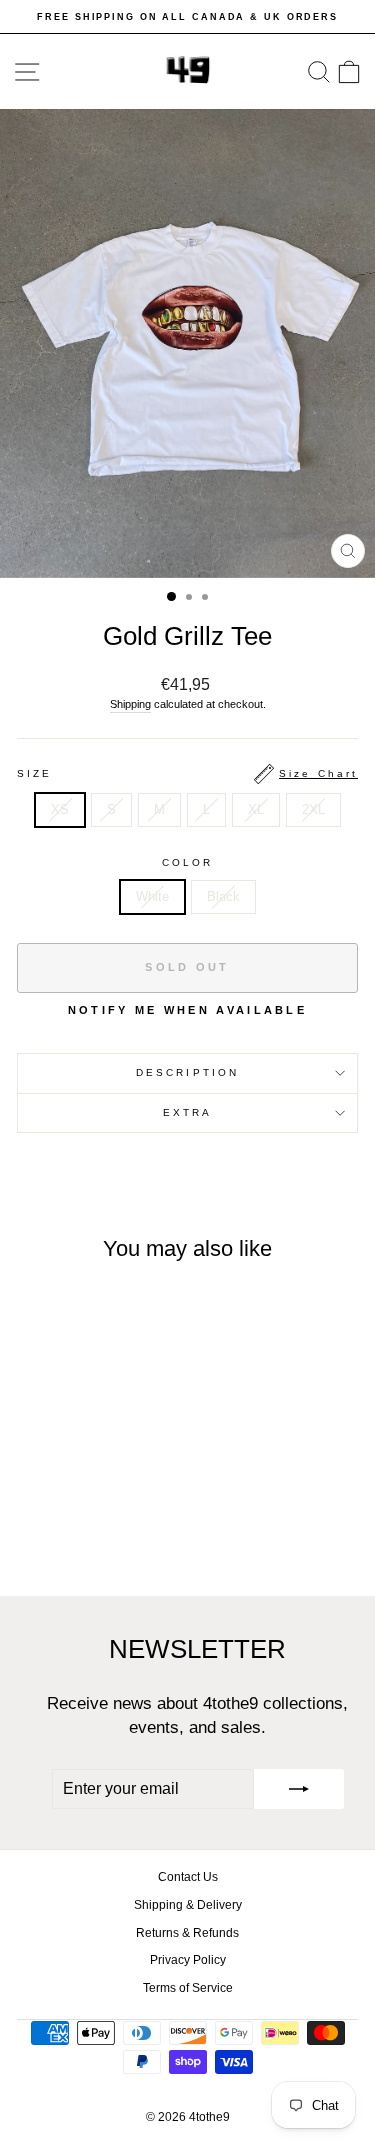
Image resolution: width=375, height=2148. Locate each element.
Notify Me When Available (187, 1010)
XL (256, 809)
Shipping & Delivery (188, 1905)
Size (187, 773)
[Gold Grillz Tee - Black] (93, 1527)
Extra (187, 1112)
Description (187, 1072)
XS (60, 809)
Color (187, 862)
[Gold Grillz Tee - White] (70, 1527)
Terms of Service (188, 1988)
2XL (313, 809)
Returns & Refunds (187, 1933)
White (152, 896)
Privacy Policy (188, 1960)
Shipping (130, 704)
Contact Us (188, 1877)
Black (223, 896)
